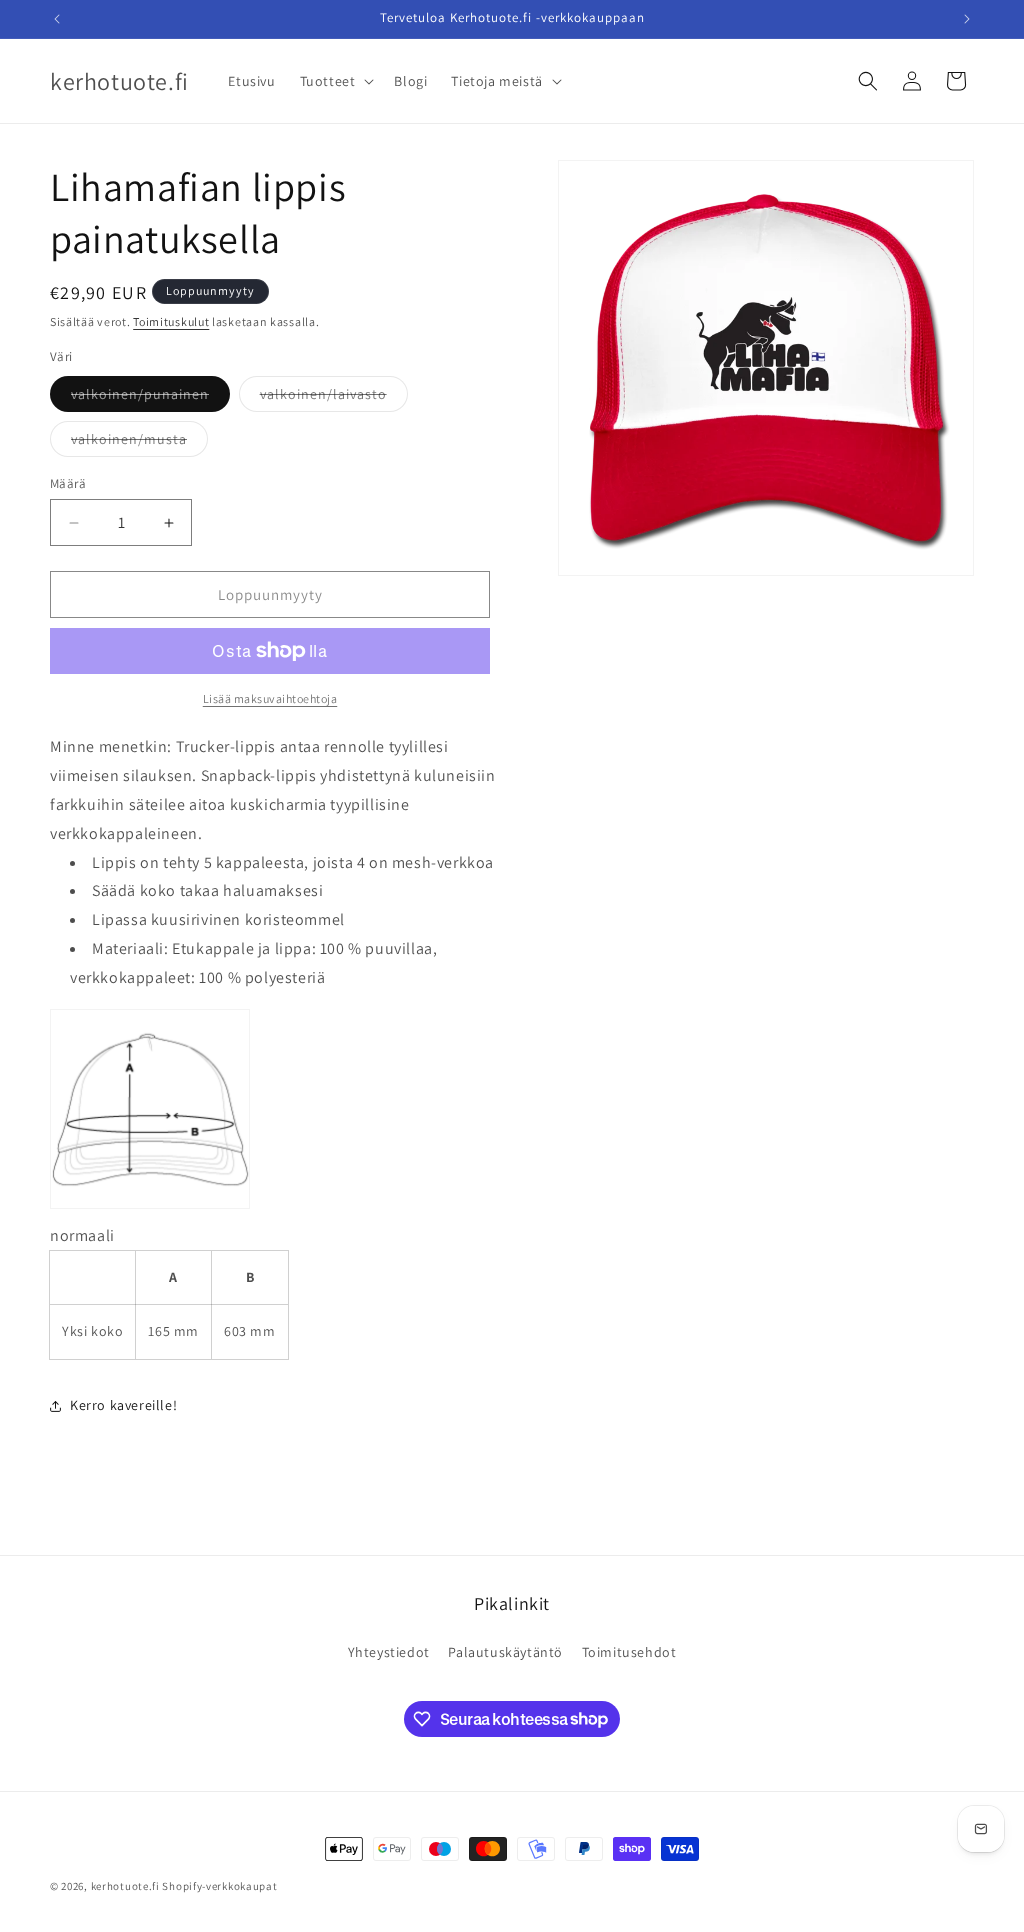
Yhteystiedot (389, 1652)
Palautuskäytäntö (505, 1652)
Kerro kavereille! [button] (123, 1405)
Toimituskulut (171, 321)
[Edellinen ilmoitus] (57, 19)
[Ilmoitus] (967, 19)
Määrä (68, 483)
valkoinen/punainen (150, 398)
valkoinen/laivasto (334, 398)
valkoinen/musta (139, 443)
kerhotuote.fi (125, 1886)
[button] (335, 81)
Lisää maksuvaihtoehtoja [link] (270, 698)
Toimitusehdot (629, 1652)
